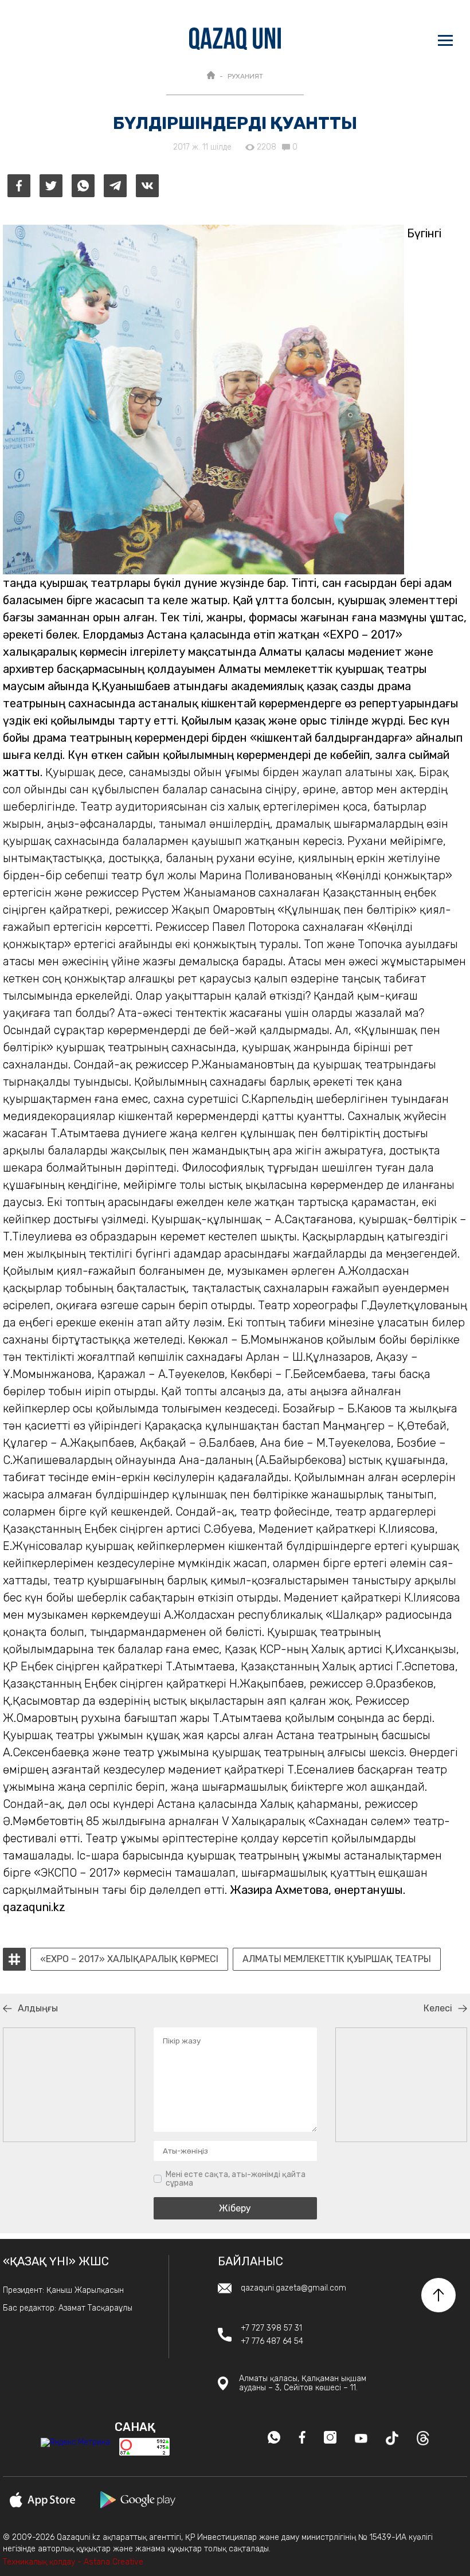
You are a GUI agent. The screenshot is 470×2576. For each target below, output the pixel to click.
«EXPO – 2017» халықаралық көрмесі (129, 1959)
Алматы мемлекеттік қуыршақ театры (337, 1959)
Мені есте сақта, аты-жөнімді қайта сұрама (236, 2179)
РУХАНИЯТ (245, 76)
